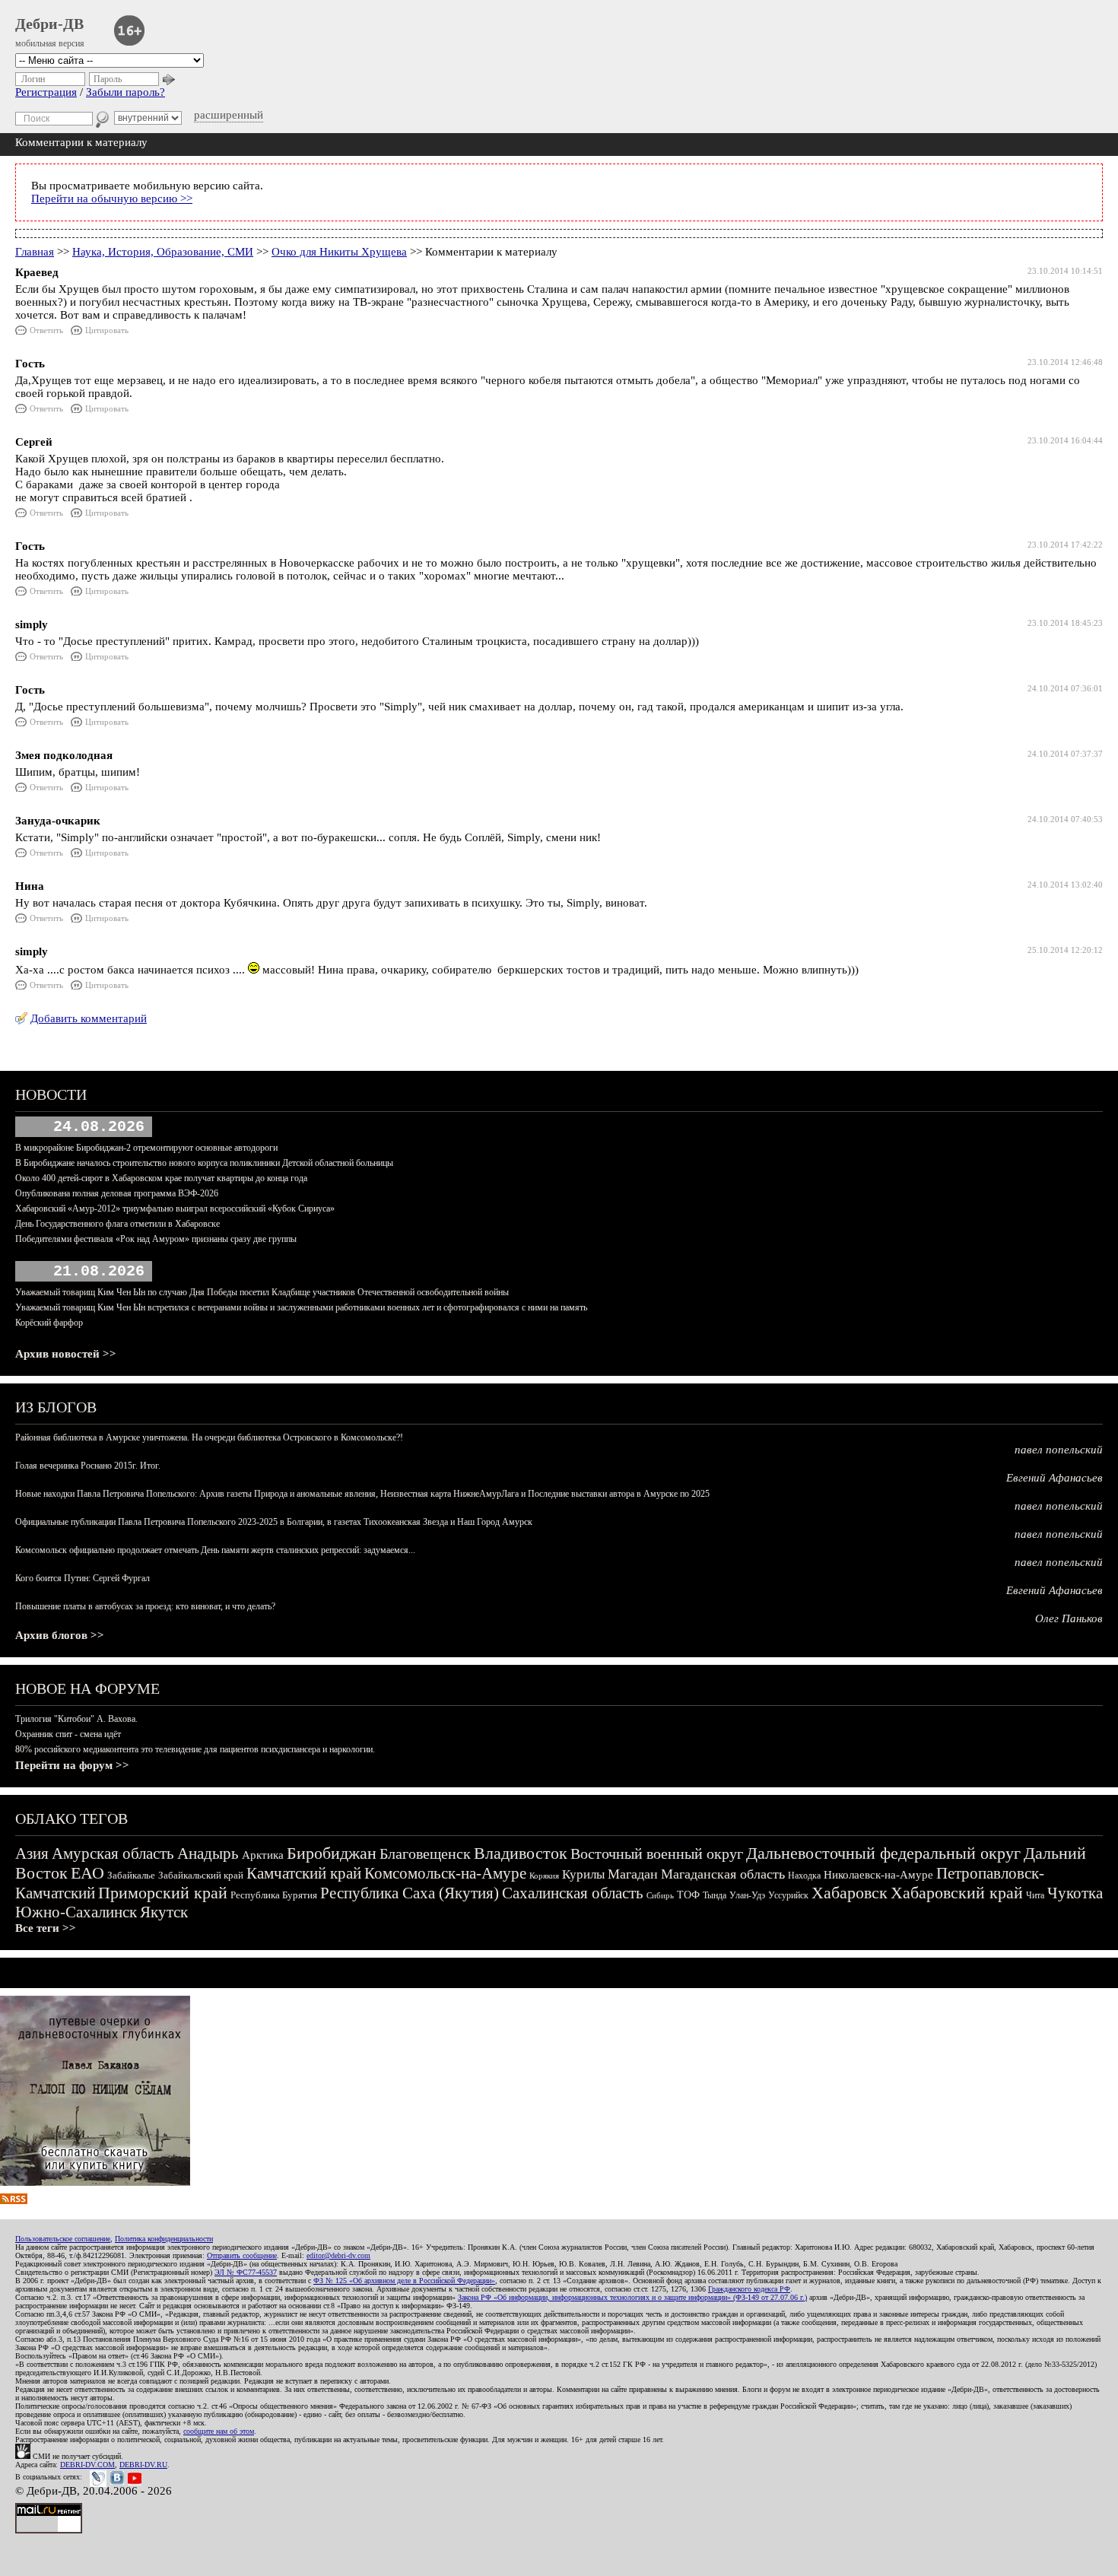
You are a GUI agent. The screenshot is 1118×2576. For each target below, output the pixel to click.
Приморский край (163, 1893)
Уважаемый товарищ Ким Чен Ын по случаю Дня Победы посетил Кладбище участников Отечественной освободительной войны (262, 1292)
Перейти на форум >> (72, 1765)
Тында (715, 1895)
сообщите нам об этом (219, 2431)
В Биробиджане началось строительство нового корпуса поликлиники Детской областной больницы (204, 1163)
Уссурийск (788, 1895)
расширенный (229, 115)
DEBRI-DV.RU (143, 2465)
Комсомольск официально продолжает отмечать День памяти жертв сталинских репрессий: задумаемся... (215, 1550)
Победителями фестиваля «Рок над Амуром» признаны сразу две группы (156, 1239)
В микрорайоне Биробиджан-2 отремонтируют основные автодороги (146, 1148)
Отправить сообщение (242, 2255)
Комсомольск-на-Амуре (445, 1873)
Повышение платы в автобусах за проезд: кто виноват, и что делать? (145, 1606)
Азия (32, 1853)
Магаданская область (723, 1874)
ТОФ (688, 1895)
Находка (804, 1876)
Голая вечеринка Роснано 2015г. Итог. (88, 1466)
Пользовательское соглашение (63, 2239)
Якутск (164, 1912)
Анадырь (208, 1853)
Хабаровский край (957, 1893)
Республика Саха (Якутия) (410, 1893)
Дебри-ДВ (49, 24)
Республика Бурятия (274, 1895)
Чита (1035, 1895)
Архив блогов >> (60, 1635)
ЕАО (87, 1873)
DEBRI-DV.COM (87, 2465)
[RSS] (14, 2200)
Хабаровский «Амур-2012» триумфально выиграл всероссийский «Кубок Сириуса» (175, 1209)
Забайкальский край (201, 1875)
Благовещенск (425, 1853)
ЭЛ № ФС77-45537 (246, 2272)
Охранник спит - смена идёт (68, 1734)
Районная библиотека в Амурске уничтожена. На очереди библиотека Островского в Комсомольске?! (209, 1437)
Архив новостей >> (66, 1354)
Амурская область (113, 1853)
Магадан (633, 1874)
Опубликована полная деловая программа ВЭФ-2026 (117, 1193)
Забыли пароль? (125, 92)
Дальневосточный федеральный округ (883, 1853)
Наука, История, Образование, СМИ (163, 252)
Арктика (263, 1855)
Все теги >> (46, 1928)
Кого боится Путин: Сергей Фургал (83, 1578)
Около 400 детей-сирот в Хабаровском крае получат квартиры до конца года (161, 1178)
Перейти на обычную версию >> (112, 199)
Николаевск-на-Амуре (878, 1875)
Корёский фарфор (49, 1323)
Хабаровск (850, 1893)
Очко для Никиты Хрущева (339, 252)
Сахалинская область (573, 1893)
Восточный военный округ (657, 1853)
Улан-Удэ (747, 1895)
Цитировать (107, 330)
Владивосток (521, 1853)
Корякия (544, 1876)
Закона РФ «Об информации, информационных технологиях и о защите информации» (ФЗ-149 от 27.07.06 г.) (632, 2297)
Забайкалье (131, 1875)
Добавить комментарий (89, 1018)
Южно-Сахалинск (76, 1912)
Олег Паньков (1069, 1618)
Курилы (583, 1874)
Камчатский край (304, 1873)
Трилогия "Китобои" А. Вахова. (76, 1719)
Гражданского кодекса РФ (749, 2289)
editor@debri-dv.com (338, 2255)
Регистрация (46, 92)
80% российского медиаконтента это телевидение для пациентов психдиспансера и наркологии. (195, 1749)
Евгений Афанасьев (1054, 1478)
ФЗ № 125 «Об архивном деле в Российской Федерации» (404, 2281)
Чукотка (1075, 1893)
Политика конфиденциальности (164, 2239)
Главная (35, 252)
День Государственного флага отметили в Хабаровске (118, 1224)
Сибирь (660, 1895)
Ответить (46, 330)
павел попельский (1059, 1450)
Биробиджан (332, 1853)
